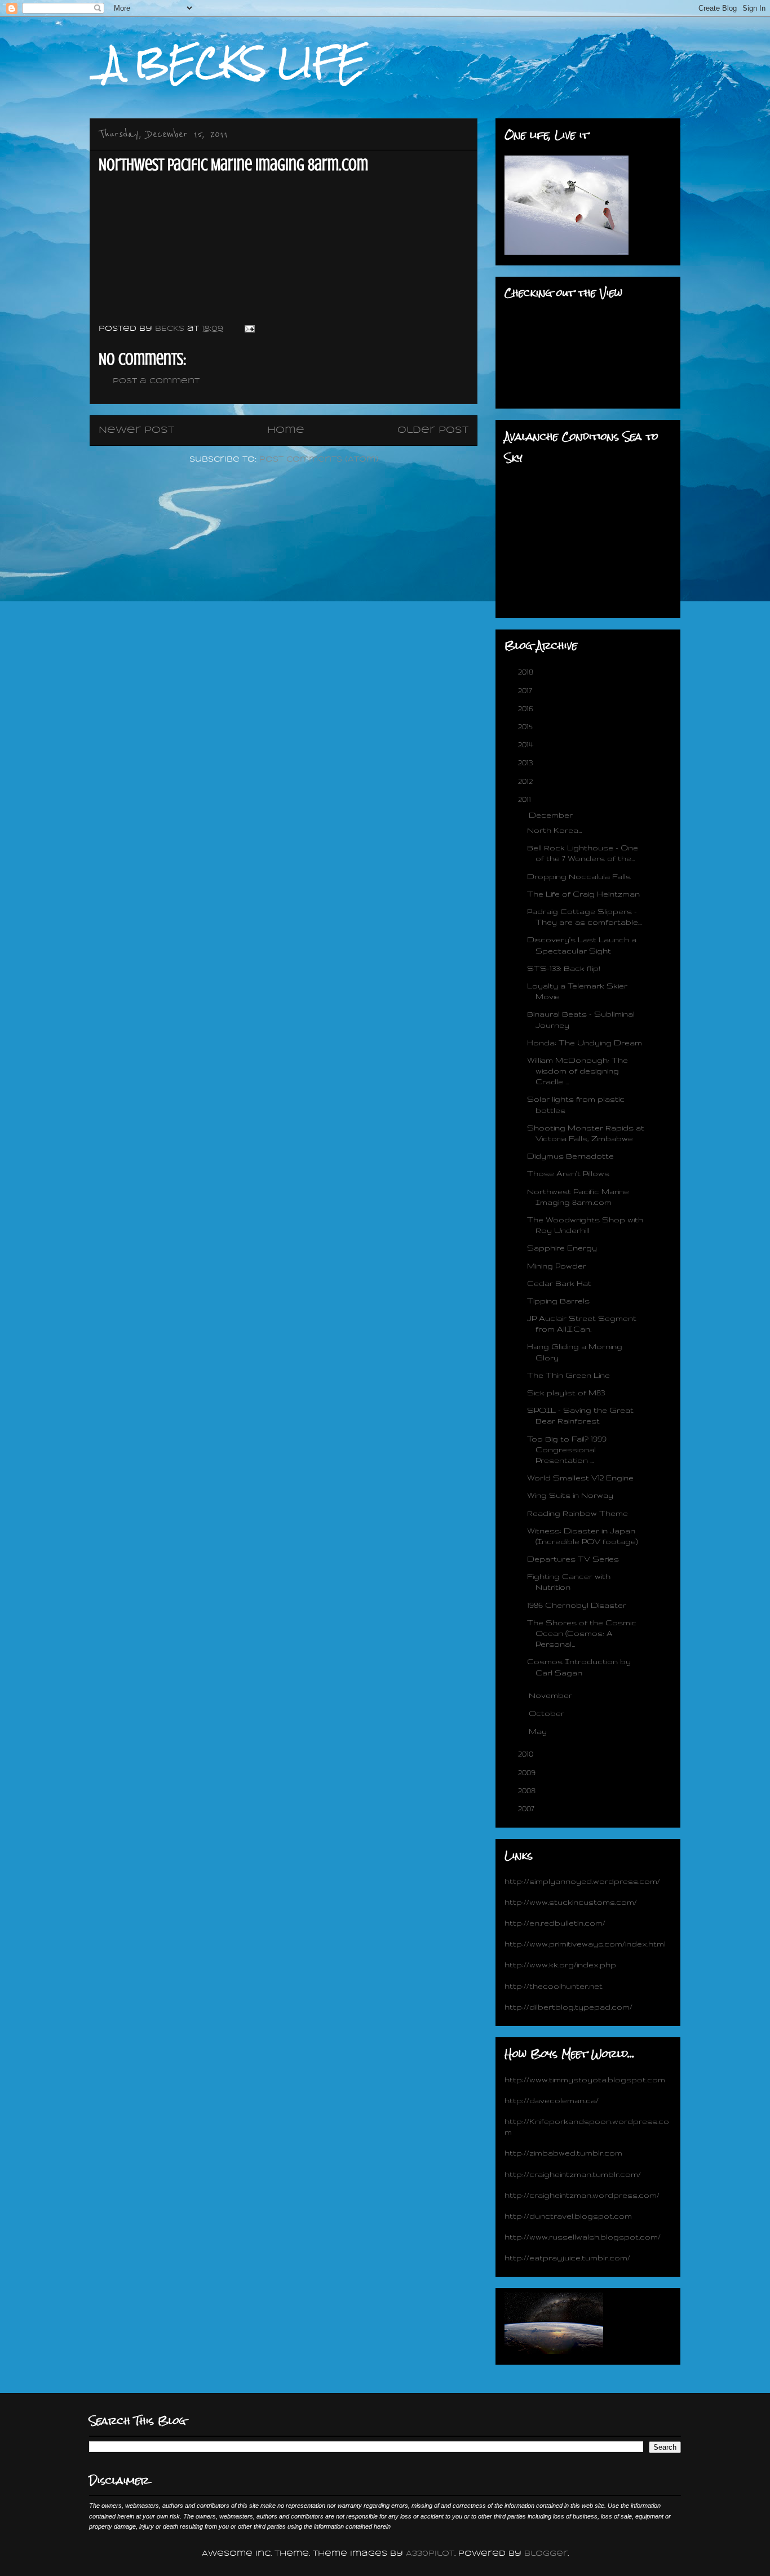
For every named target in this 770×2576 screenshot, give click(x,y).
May (539, 1731)
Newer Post (136, 430)
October (548, 1713)
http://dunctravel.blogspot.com (568, 2216)
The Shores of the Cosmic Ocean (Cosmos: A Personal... (582, 1633)
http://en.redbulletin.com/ (555, 1923)
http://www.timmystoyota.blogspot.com (585, 2080)
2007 (527, 1808)
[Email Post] (249, 329)
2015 (526, 726)
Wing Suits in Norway (570, 1495)
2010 (527, 1754)
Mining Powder (557, 1266)
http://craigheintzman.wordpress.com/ (582, 2195)
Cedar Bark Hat (559, 1283)
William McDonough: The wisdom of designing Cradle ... (577, 1071)
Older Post (433, 430)
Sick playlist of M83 (566, 1393)
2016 (527, 708)
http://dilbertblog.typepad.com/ (568, 2007)
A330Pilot (430, 2554)
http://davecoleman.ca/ (552, 2100)
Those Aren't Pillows (568, 1173)
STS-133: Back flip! (564, 968)
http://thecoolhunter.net (554, 1986)
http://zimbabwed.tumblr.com (563, 2153)
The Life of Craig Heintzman (583, 894)
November (552, 1695)
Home (286, 430)
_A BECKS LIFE (227, 63)
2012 (526, 781)
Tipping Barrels (558, 1301)
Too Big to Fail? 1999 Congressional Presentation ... (567, 1449)
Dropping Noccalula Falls (579, 876)
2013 (526, 762)
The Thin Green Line (568, 1375)
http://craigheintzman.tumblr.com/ (573, 2174)
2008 (528, 1790)
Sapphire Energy (562, 1248)
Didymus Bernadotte (570, 1156)
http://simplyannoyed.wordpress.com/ (582, 1881)
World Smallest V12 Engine (580, 1478)
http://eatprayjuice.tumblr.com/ (567, 2258)
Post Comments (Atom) (319, 460)
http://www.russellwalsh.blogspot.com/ (583, 2237)
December (552, 815)
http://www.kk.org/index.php (560, 1965)
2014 (527, 744)
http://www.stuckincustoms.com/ (571, 1902)
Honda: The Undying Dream (585, 1043)
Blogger (546, 2554)
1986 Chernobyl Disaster (577, 1605)
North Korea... (554, 830)
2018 (527, 672)
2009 (528, 1772)
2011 (526, 799)
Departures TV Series (573, 1559)
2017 (526, 690)
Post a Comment (156, 381)
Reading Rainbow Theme (577, 1513)
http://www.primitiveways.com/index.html (585, 1944)
